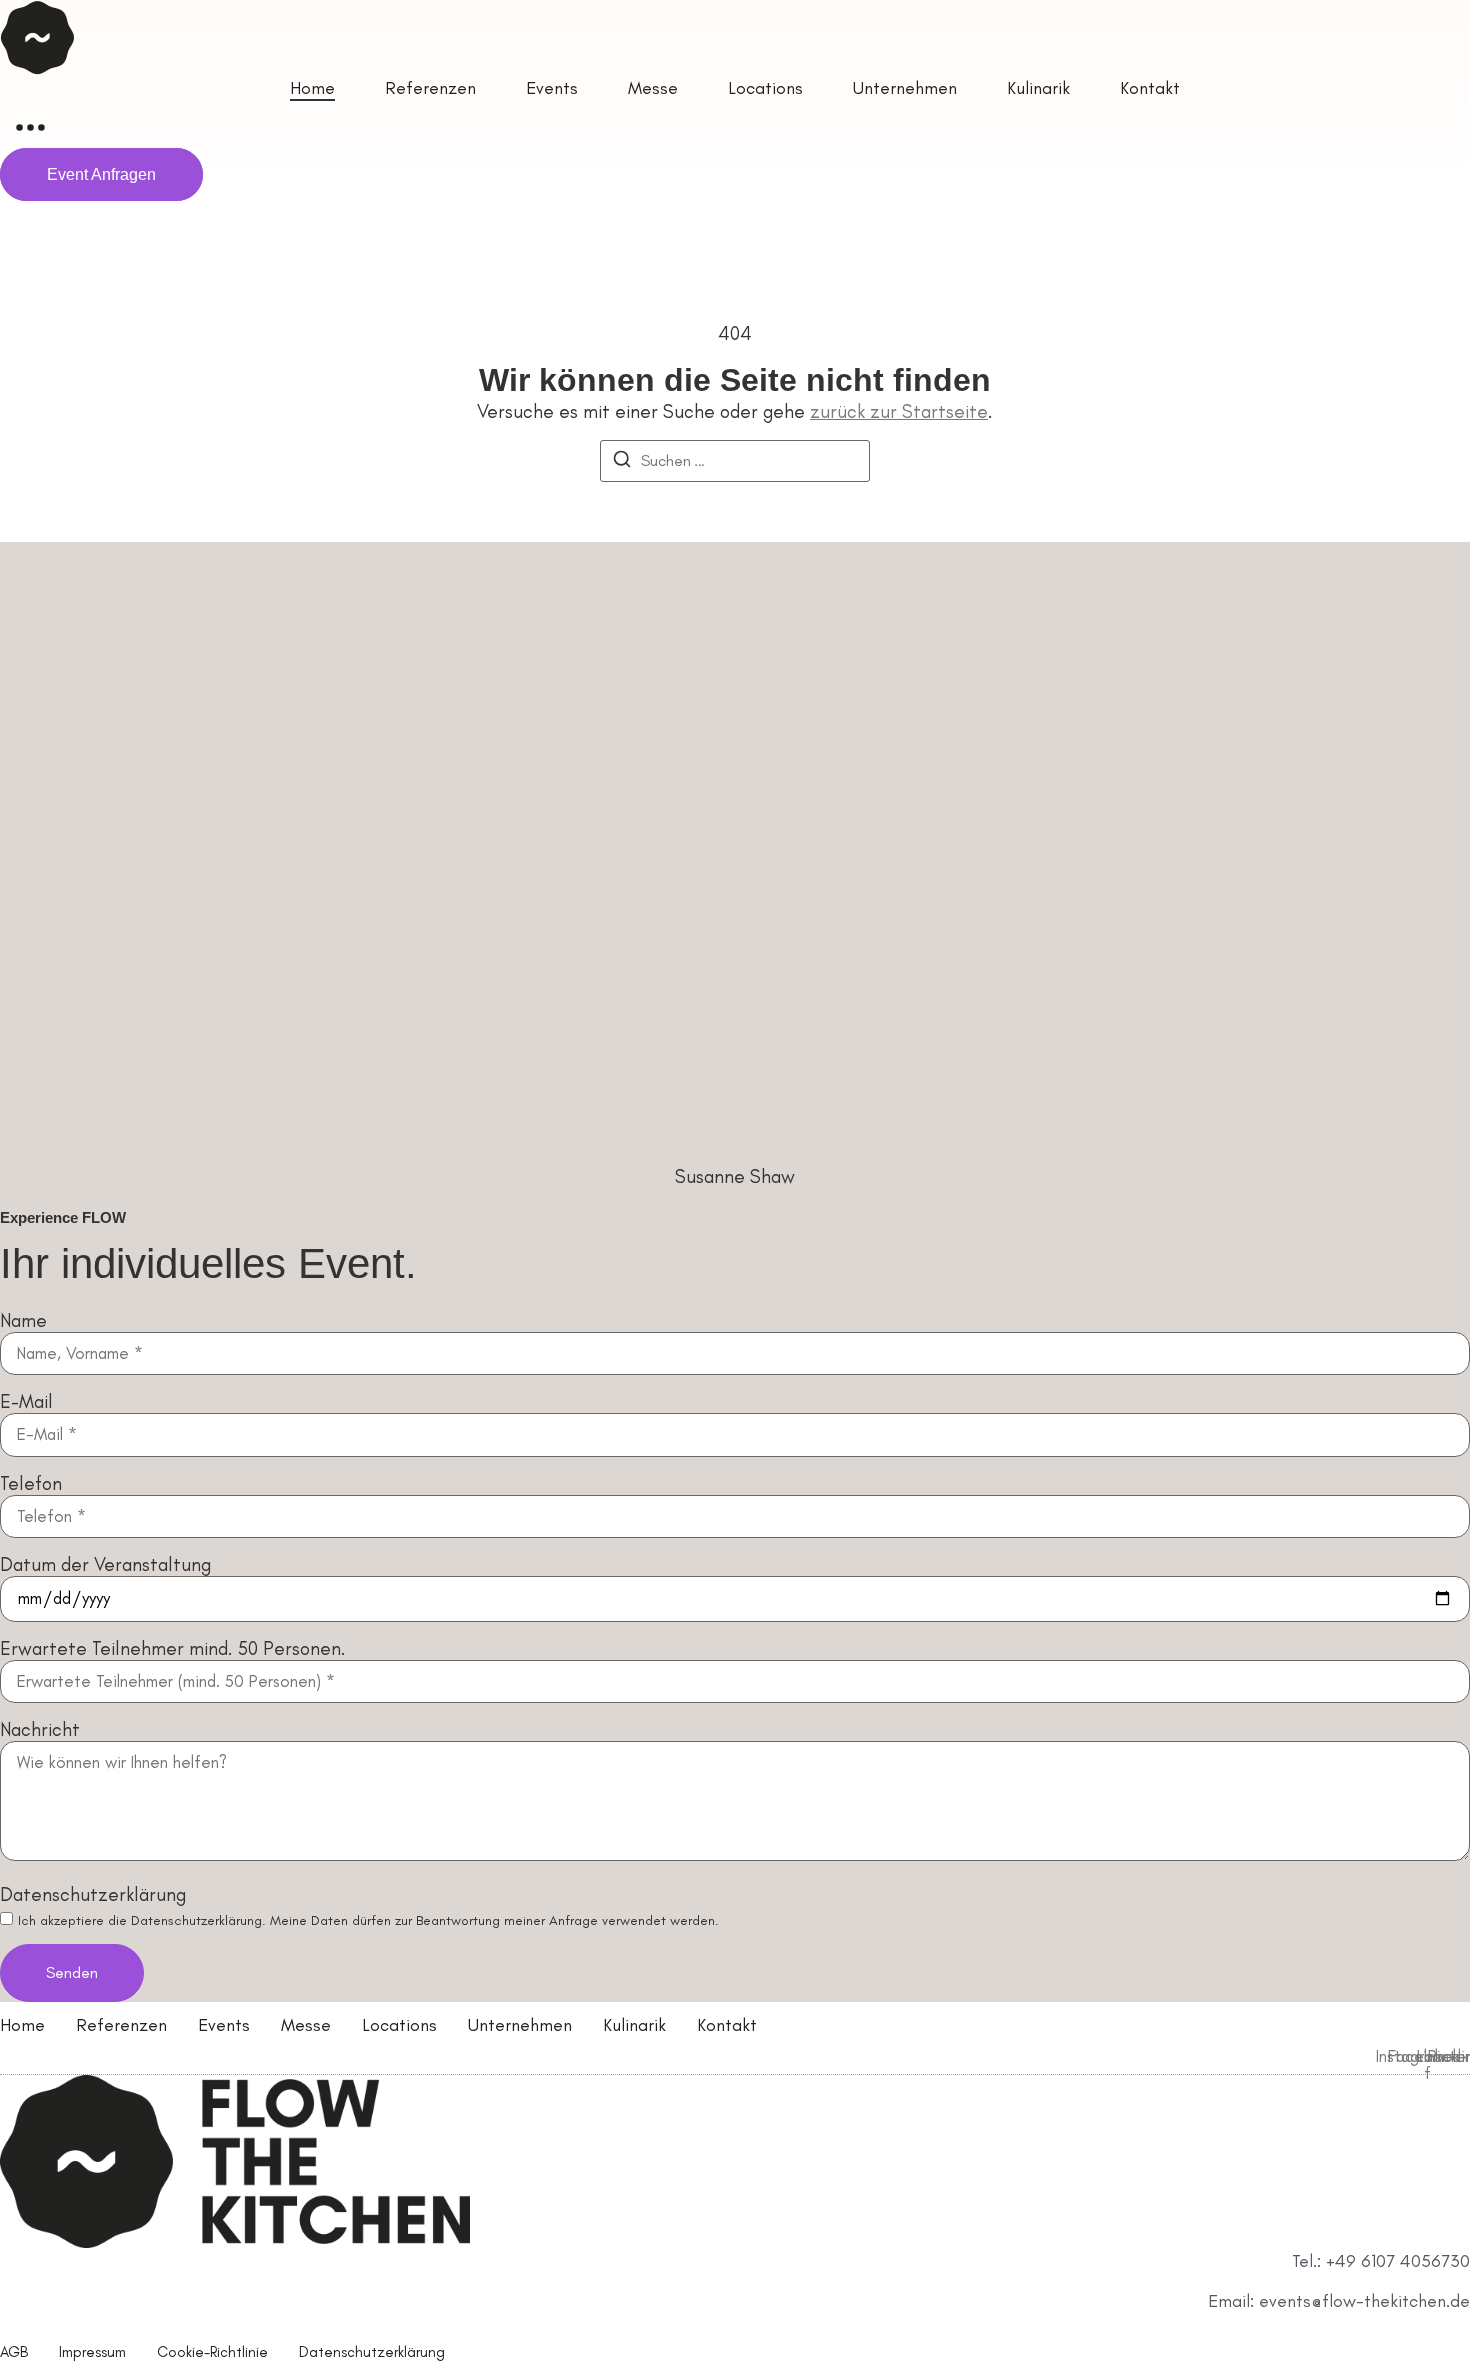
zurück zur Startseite (899, 411)
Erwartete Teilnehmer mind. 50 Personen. (173, 1648)
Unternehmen (520, 2025)
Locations (399, 2025)
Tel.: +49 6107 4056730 (1381, 2261)
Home (22, 2025)
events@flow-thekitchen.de (1364, 2301)
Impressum (92, 2352)
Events (224, 2025)
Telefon (31, 1483)
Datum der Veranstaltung (105, 1564)
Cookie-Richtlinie (212, 2352)
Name (23, 1320)
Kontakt (727, 2025)
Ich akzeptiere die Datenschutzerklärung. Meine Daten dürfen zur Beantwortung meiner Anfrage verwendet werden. (368, 1920)
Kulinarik (634, 2025)
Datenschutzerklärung (93, 1894)
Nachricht (40, 1729)
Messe (306, 2025)
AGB (14, 2352)
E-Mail (26, 1401)
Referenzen (121, 2025)
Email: (1233, 2301)
